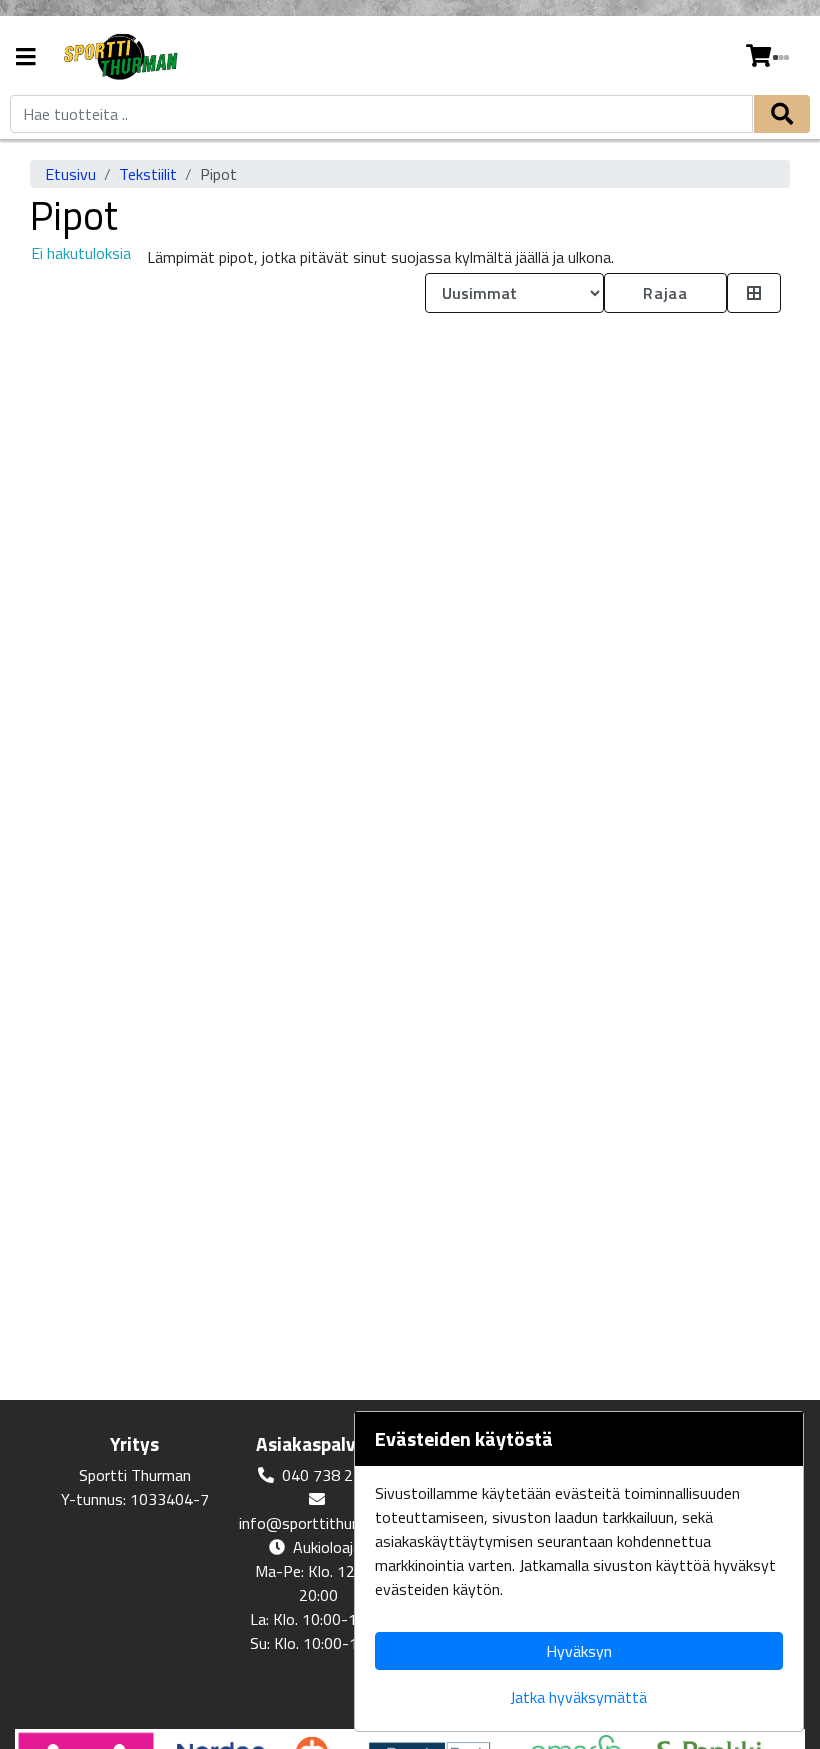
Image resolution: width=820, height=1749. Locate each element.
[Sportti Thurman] (119, 58)
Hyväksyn (579, 1651)
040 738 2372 (331, 1475)
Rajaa (665, 293)
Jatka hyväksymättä (578, 1697)
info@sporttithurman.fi (319, 1523)
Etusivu (70, 174)
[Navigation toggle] (26, 58)
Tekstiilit (148, 174)
